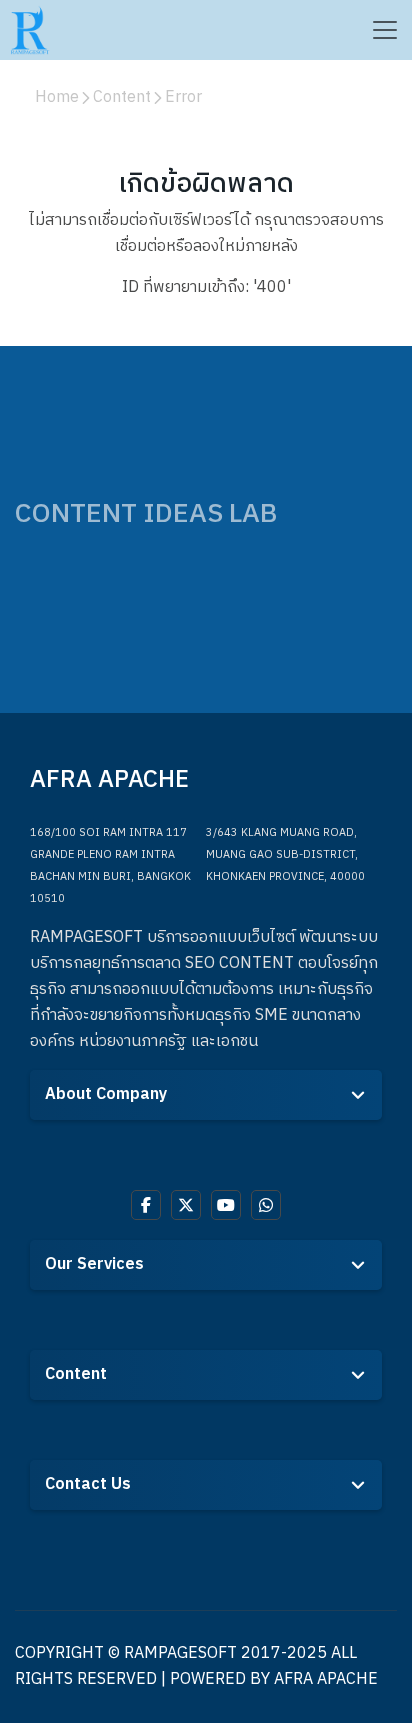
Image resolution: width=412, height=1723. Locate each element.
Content (76, 1374)
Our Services (94, 1264)
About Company (106, 1094)
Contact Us (88, 1484)
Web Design (85, 1306)
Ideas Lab (75, 1416)
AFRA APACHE (326, 1679)
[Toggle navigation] (384, 30)
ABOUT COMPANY (102, 1136)
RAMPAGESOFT (180, 1653)
